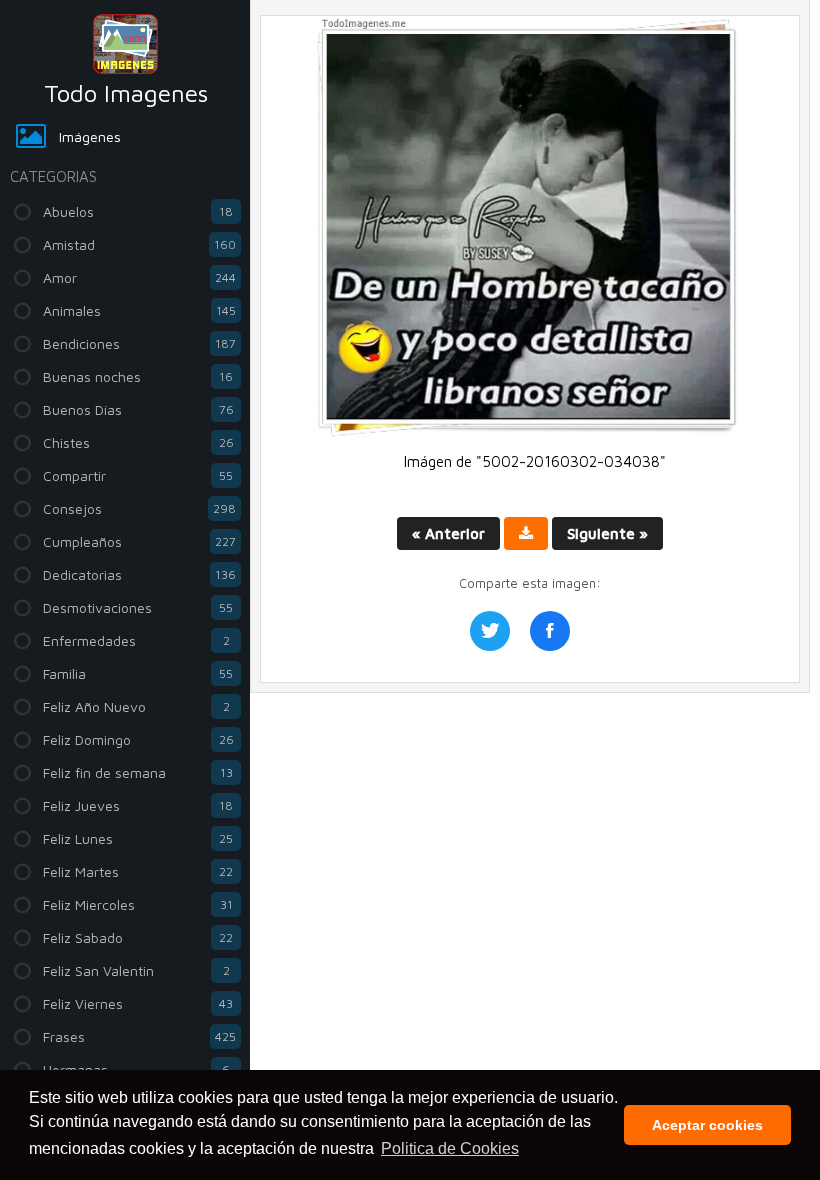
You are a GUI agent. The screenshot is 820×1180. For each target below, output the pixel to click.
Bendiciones (139, 343)
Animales (139, 310)
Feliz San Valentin (136, 970)
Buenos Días (138, 409)
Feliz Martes (138, 871)
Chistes (138, 442)
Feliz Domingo (138, 739)
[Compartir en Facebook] (550, 631)
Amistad (139, 244)
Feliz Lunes (138, 838)
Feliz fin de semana (138, 772)
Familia (138, 673)
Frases (139, 1036)
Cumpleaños (139, 541)
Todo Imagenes (126, 93)
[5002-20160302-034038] (530, 432)
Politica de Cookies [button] (450, 1148)
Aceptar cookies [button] (707, 1125)
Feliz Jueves (138, 805)
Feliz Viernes (138, 1003)
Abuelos (138, 211)
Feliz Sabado (138, 937)
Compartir (138, 475)
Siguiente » (607, 533)
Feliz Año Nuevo (136, 706)
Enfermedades (136, 640)
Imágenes (90, 136)
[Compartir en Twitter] (490, 631)
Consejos (139, 508)
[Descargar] (526, 533)
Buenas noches (138, 376)
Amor (139, 277)
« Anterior (448, 533)
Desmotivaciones (138, 607)
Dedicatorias (139, 574)
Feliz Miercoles (138, 904)
